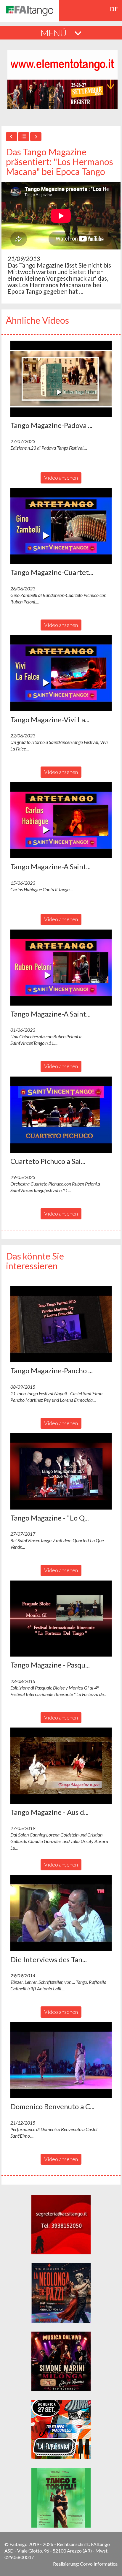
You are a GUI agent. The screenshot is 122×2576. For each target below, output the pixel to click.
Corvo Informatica (99, 2564)
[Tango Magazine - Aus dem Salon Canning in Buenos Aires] (61, 1766)
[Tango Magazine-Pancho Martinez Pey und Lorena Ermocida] (61, 1324)
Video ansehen (61, 478)
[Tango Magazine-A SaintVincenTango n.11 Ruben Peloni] (61, 968)
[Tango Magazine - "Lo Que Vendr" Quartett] (61, 1471)
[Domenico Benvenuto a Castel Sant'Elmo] (61, 2060)
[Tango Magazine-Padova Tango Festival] (61, 379)
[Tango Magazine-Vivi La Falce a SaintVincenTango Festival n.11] (61, 673)
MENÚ (54, 33)
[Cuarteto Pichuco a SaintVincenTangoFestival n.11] (61, 1115)
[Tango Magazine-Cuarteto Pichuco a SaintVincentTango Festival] (61, 526)
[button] (61, 379)
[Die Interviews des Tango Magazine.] (61, 1913)
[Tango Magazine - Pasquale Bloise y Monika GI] (61, 1619)
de (114, 9)
